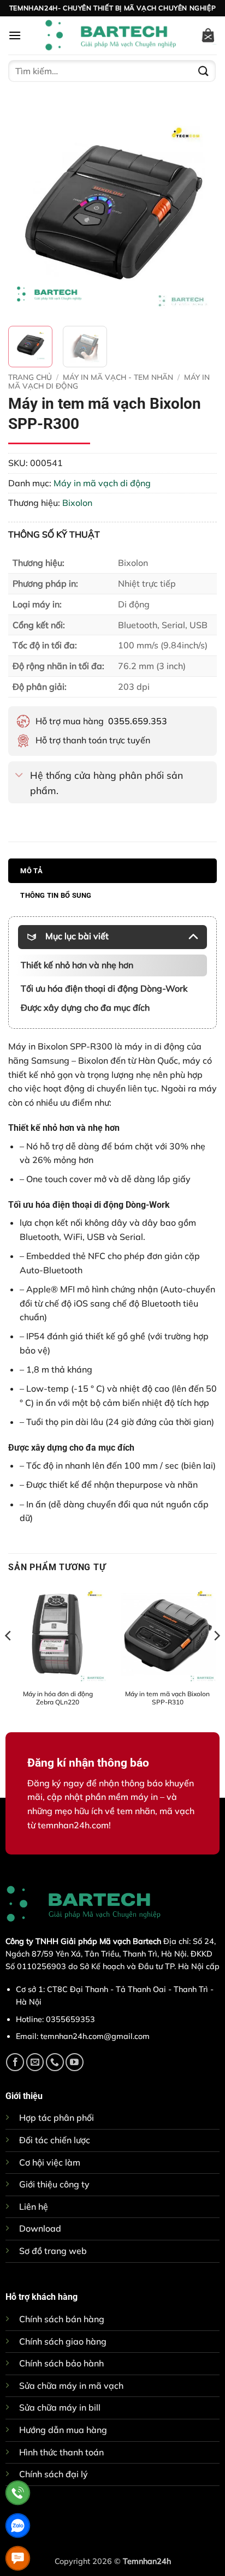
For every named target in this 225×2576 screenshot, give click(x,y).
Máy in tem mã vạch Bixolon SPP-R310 (167, 1698)
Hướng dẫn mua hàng (63, 2430)
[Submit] (204, 71)
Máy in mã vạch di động (102, 483)
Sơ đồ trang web (53, 2251)
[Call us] (55, 2062)
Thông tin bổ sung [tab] (56, 895)
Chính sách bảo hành (61, 2363)
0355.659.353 (138, 721)
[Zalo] (18, 2526)
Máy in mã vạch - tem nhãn (118, 377)
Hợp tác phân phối (57, 2118)
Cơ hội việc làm (50, 2162)
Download (40, 2228)
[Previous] (26, 213)
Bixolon (77, 503)
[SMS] (18, 2558)
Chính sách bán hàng (62, 2319)
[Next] (199, 213)
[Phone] (18, 2493)
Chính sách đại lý (54, 2474)
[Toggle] (19, 776)
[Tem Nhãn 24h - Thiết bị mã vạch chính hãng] (110, 35)
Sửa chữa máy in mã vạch (71, 2386)
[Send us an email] (35, 2062)
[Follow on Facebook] (15, 2062)
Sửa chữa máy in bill (60, 2407)
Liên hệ (34, 2207)
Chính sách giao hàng (63, 2341)
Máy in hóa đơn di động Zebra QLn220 (58, 1698)
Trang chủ (30, 377)
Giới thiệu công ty (54, 2184)
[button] (15, 35)
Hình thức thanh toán (61, 2452)
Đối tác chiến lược (55, 2140)
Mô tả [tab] (31, 871)
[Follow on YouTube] (75, 2062)
